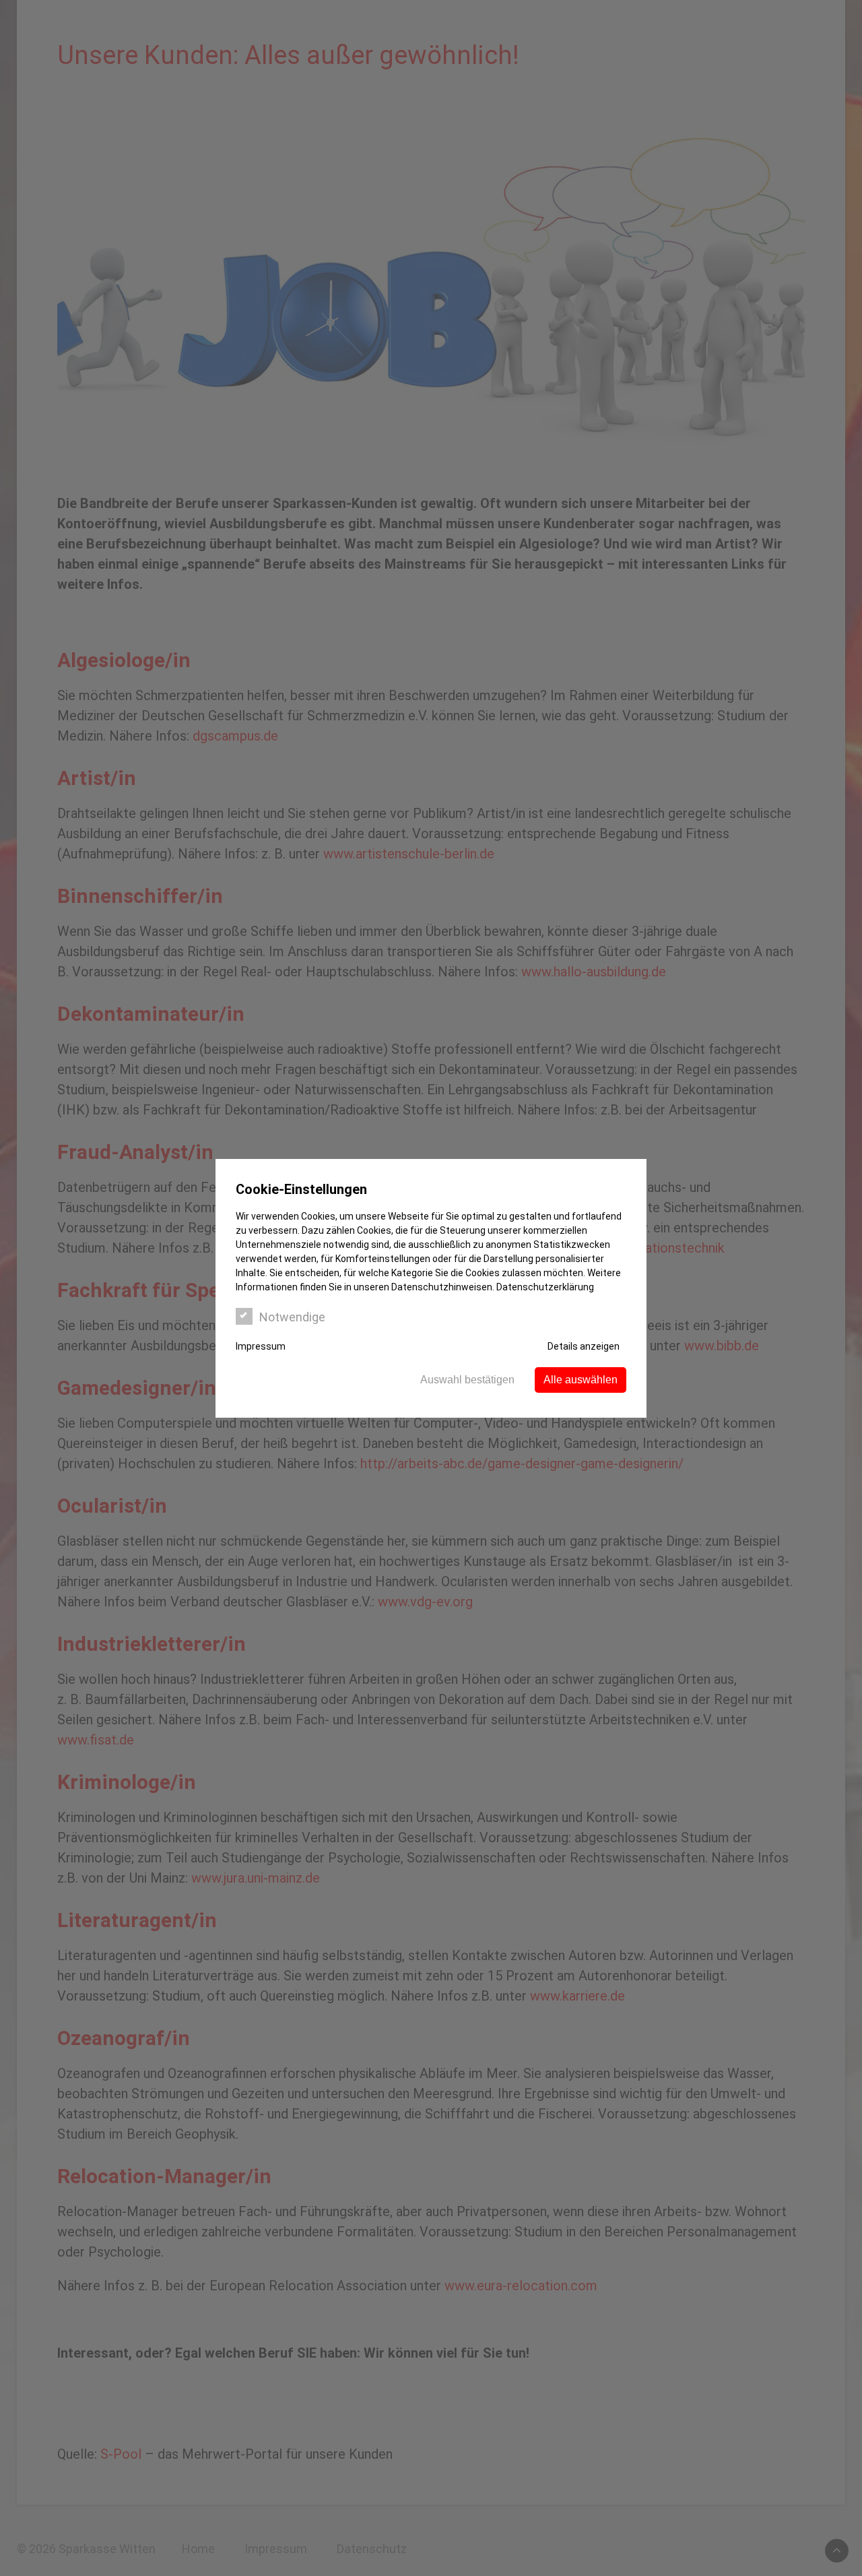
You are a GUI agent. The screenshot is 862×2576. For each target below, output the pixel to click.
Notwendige (292, 1317)
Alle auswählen (581, 1380)
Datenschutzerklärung (545, 1287)
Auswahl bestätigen (467, 1380)
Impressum (261, 1346)
